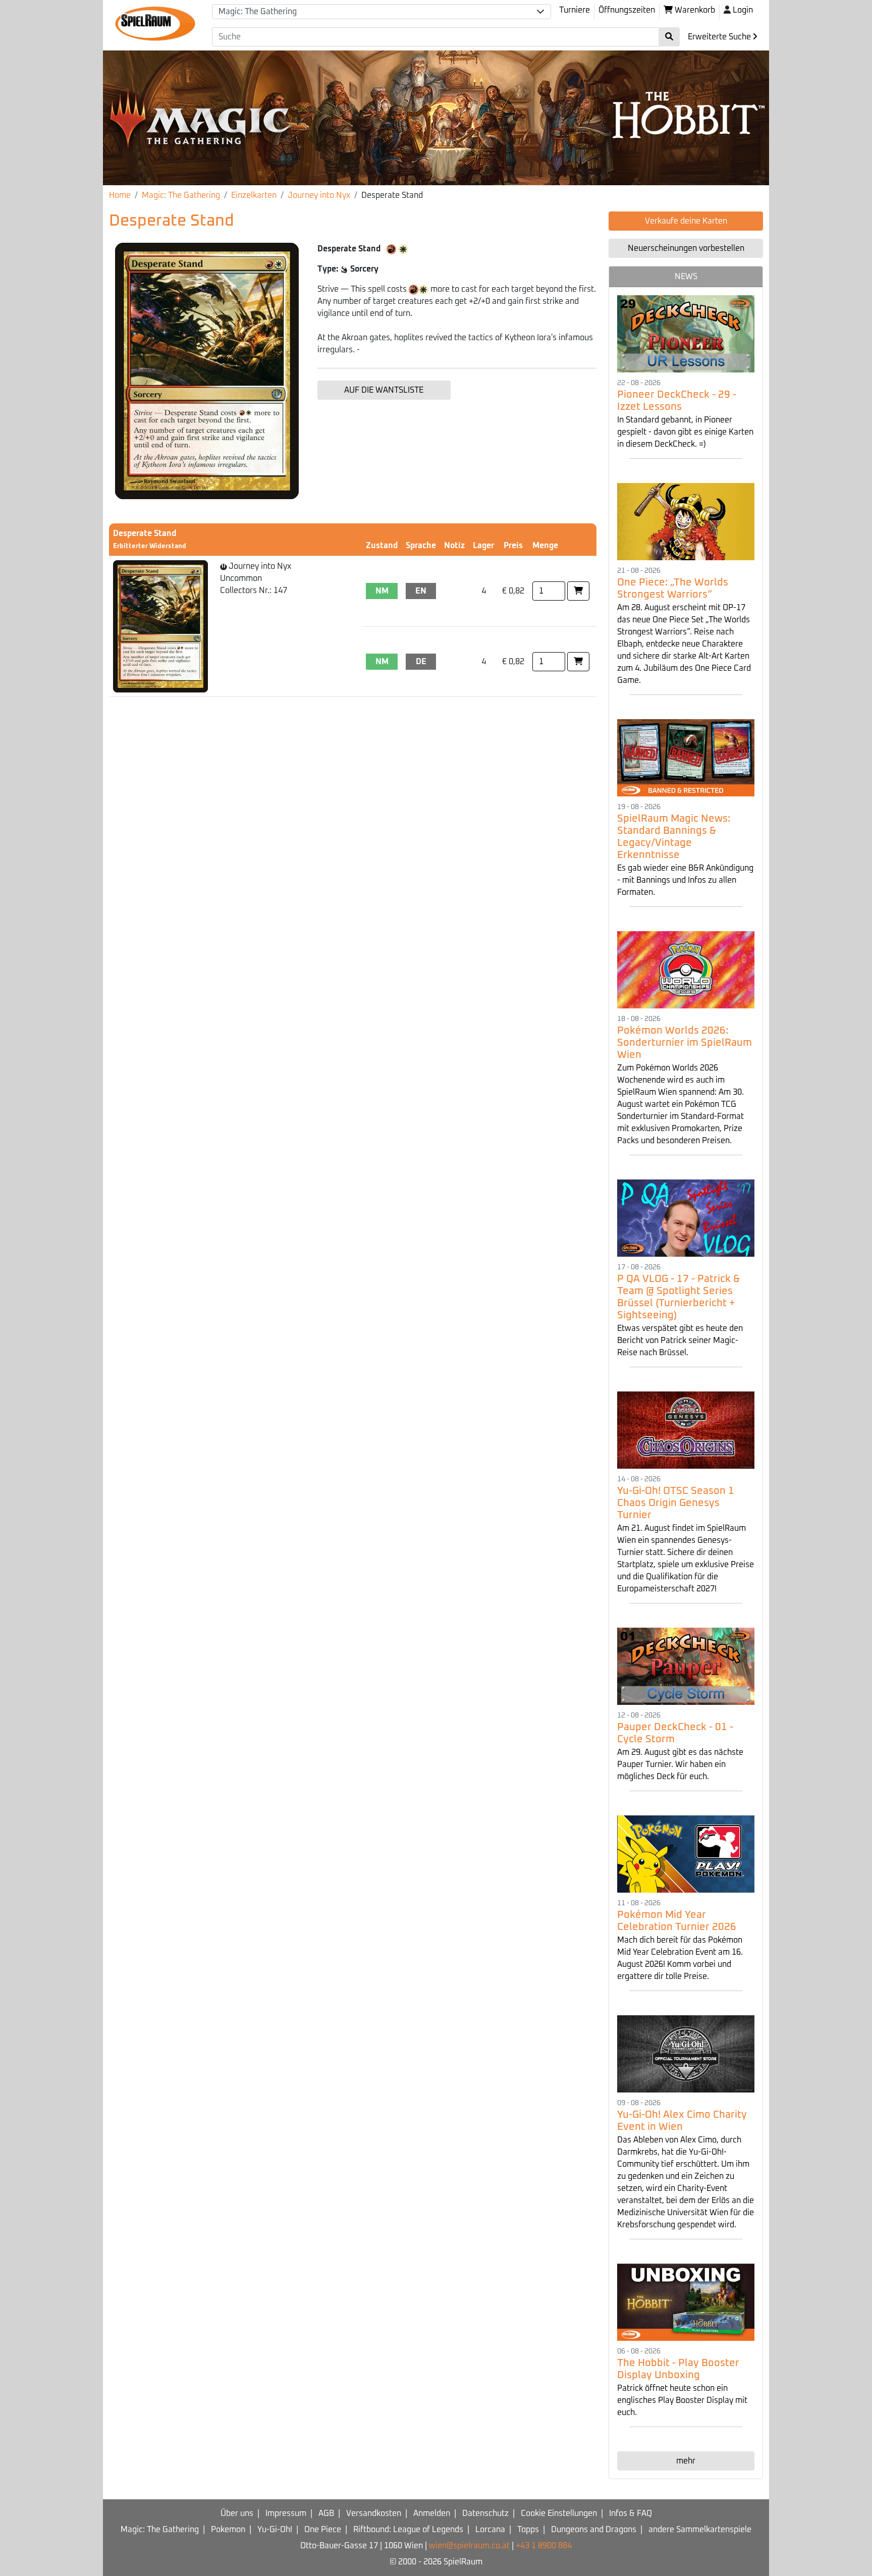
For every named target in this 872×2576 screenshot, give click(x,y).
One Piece (323, 2530)
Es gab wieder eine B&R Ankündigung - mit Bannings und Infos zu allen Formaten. (685, 880)
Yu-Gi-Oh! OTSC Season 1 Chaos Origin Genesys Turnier (676, 1503)
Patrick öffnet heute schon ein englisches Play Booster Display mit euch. (682, 2400)
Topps (528, 2530)
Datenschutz (485, 2513)
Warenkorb (694, 10)
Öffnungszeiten (627, 10)
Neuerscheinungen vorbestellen (686, 248)
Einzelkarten (254, 195)
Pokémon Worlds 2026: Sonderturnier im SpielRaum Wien (685, 1043)
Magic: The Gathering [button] (258, 12)
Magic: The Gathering (181, 195)
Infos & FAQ (631, 2513)
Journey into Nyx (319, 195)
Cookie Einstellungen (559, 2513)
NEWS (686, 277)
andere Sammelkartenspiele (700, 2530)
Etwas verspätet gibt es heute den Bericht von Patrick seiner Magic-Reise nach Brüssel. (680, 1340)
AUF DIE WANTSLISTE (384, 390)
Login (743, 10)
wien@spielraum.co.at (469, 2546)
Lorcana (490, 2530)
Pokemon (228, 2530)
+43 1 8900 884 (544, 2546)
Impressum (286, 2513)
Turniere (575, 10)
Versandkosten (374, 2513)
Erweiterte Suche (720, 37)
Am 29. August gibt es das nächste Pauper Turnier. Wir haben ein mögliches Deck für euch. (680, 1764)
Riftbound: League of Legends (408, 2530)
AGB (326, 2513)
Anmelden (432, 2513)
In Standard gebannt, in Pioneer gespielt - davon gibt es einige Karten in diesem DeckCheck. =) (685, 432)
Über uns (237, 2513)
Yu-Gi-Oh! (275, 2530)
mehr (686, 2461)
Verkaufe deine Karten (686, 221)
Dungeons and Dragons (594, 2530)
